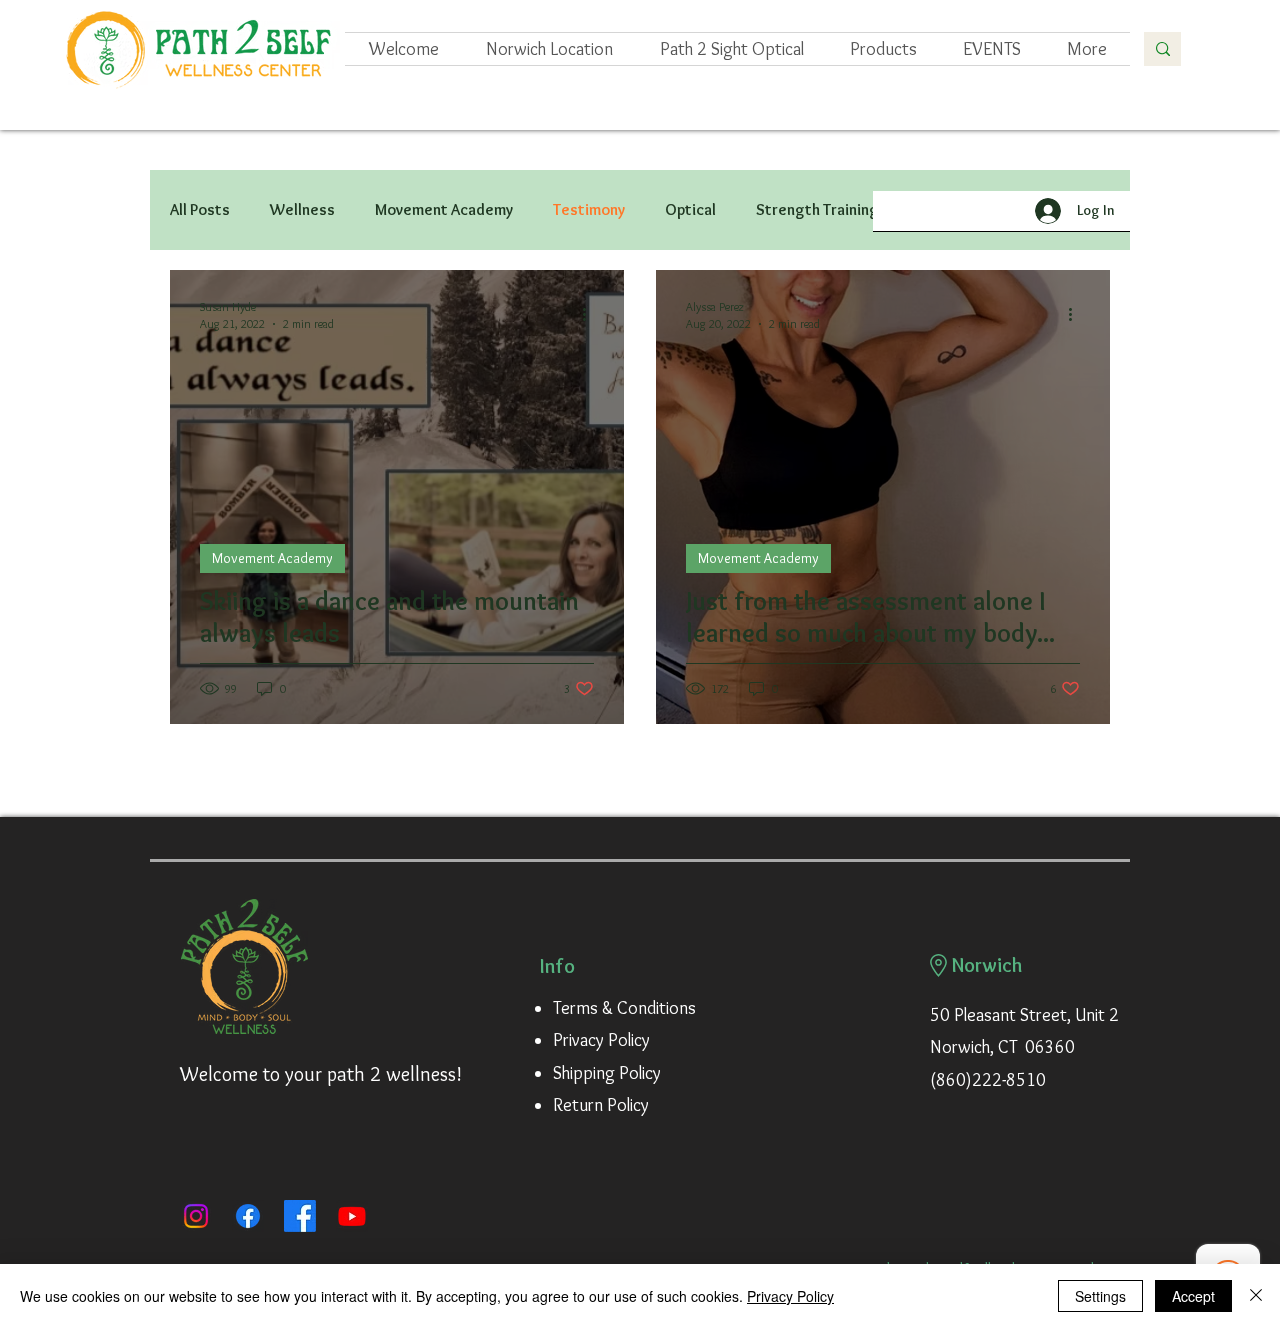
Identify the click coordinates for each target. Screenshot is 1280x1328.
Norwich (987, 965)
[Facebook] (248, 1216)
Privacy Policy (601, 1040)
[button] (992, 49)
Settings (1100, 1296)
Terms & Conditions (624, 1008)
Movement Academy (444, 209)
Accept (1193, 1296)
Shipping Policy (607, 1073)
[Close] (1256, 1296)
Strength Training (817, 209)
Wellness (302, 209)
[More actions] (591, 314)
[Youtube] (352, 1216)
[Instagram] (196, 1216)
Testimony (589, 209)
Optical (690, 209)
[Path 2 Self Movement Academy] (300, 1216)
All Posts (200, 209)
